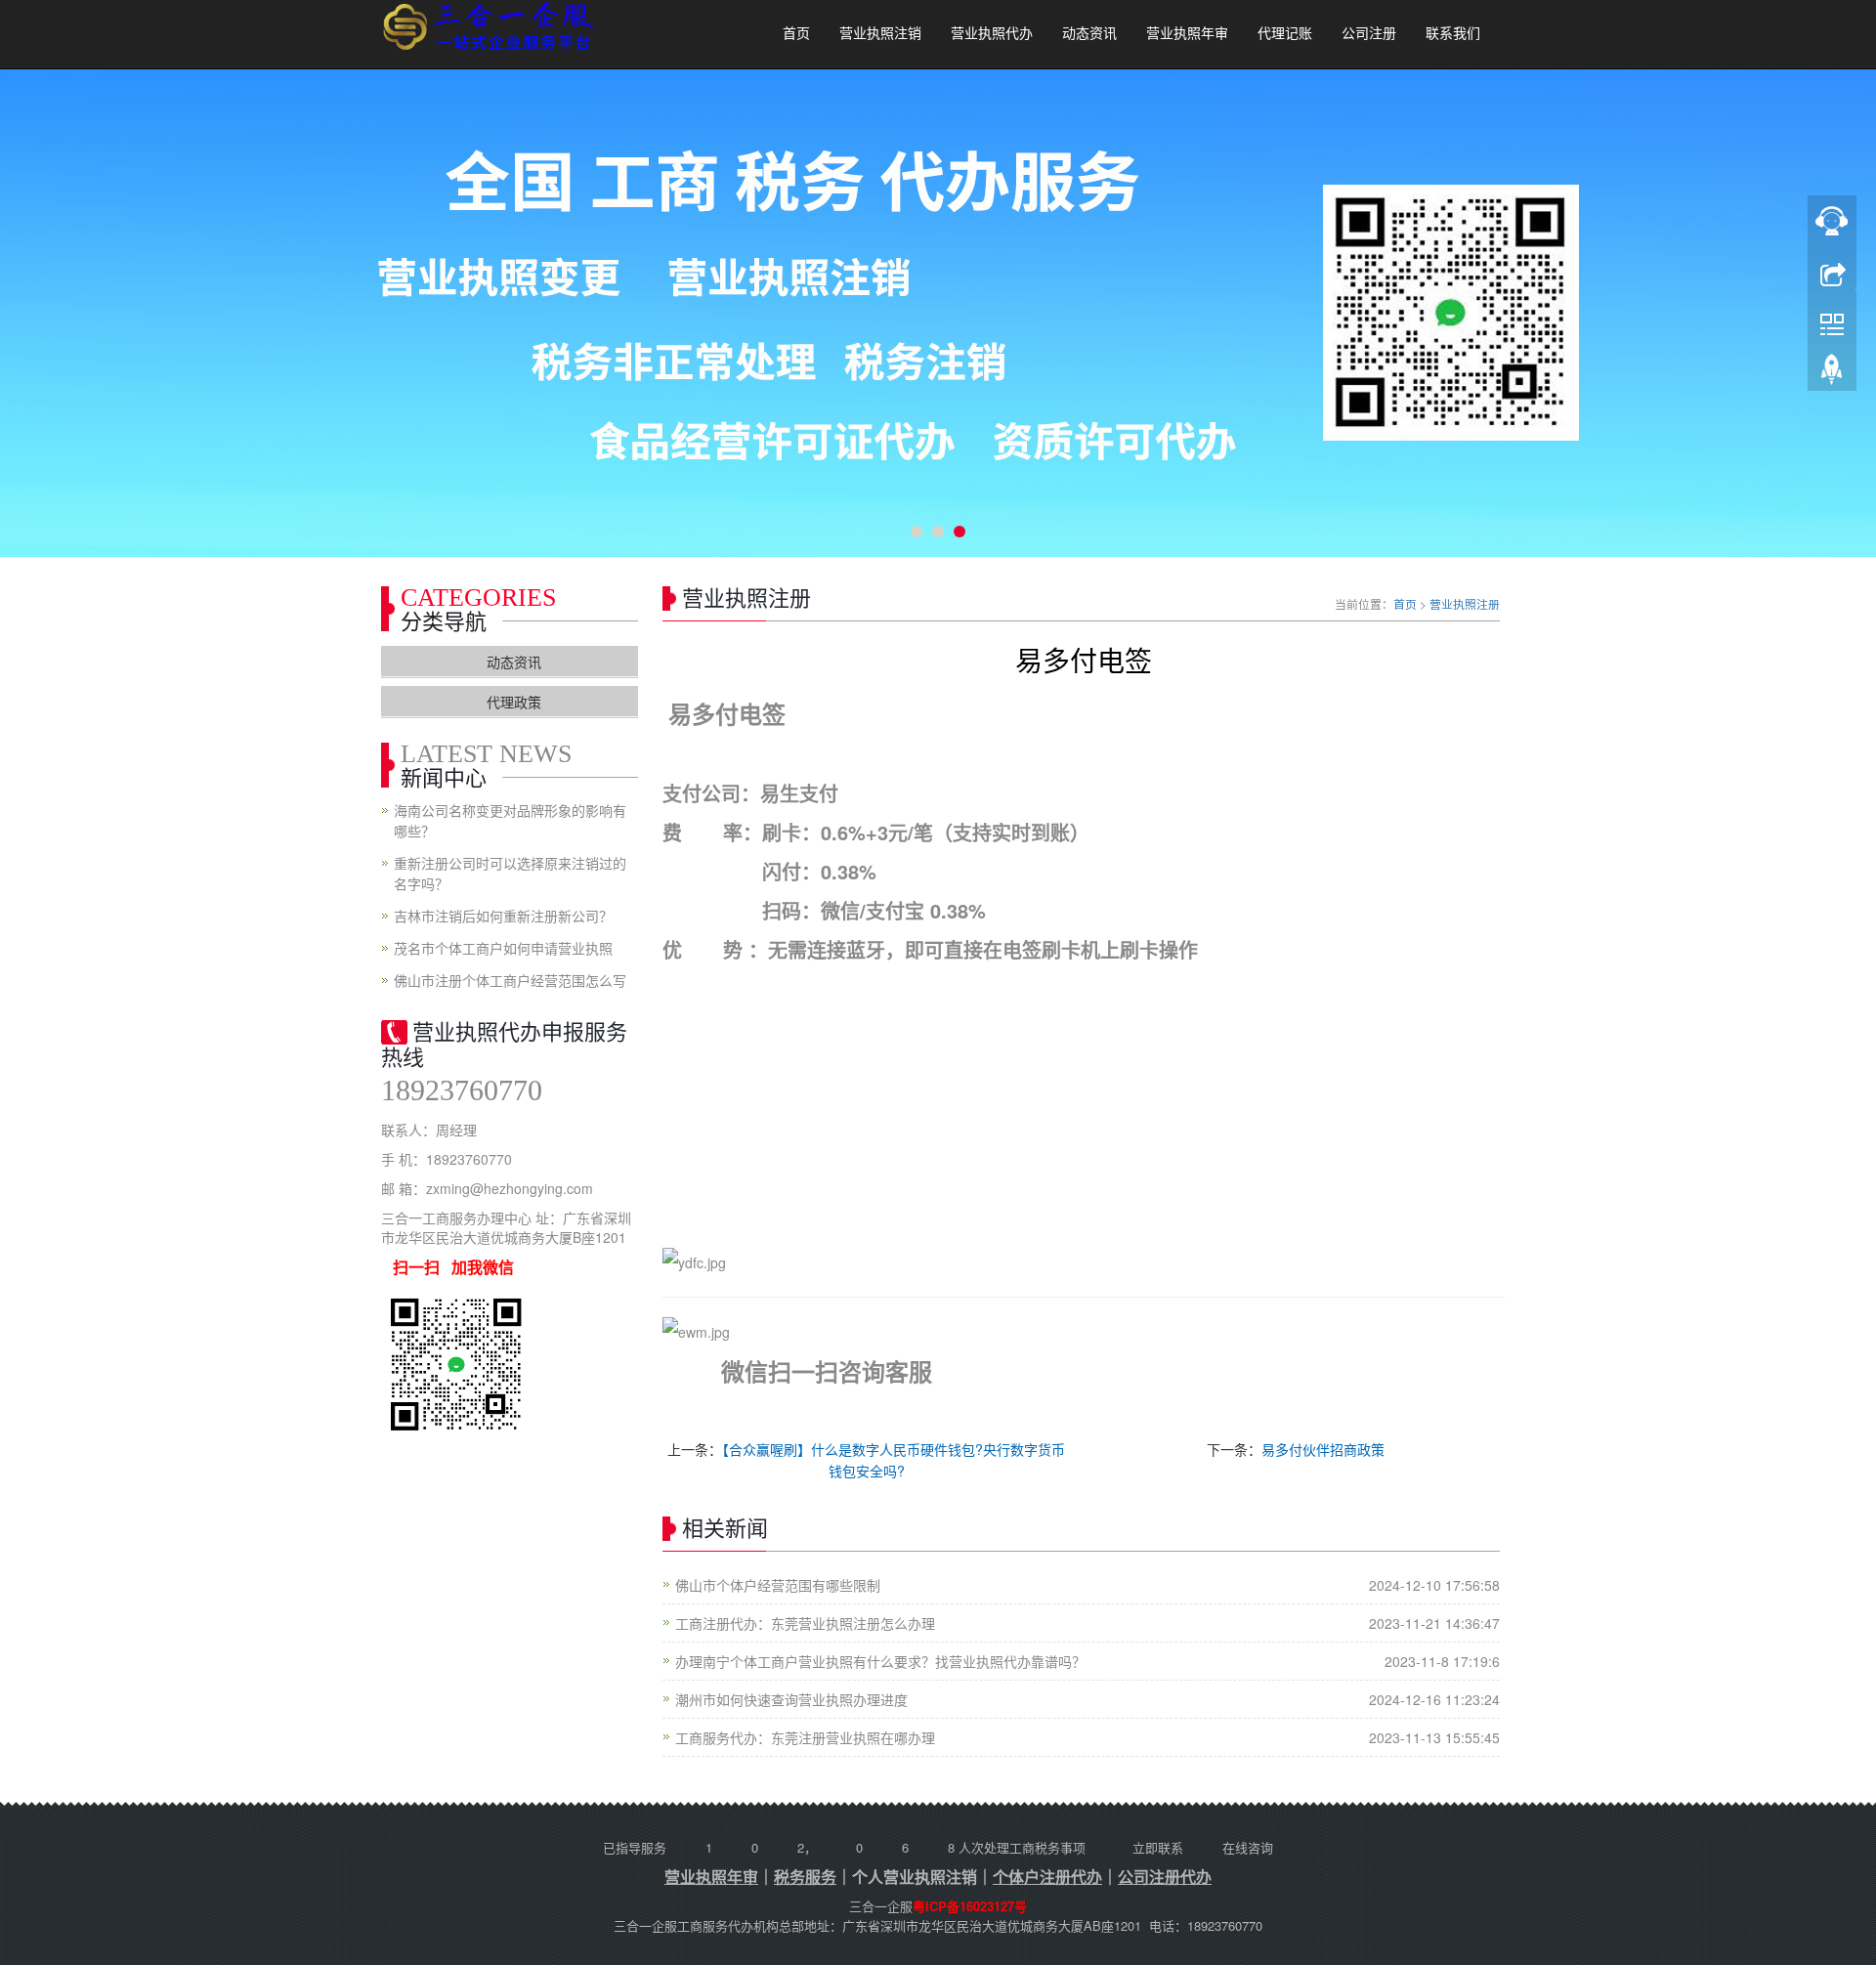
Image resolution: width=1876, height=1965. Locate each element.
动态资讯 (1089, 34)
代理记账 (1285, 34)
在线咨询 (1248, 1847)
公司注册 (1369, 34)
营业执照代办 (992, 34)
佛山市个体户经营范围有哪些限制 (778, 1585)
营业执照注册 (1465, 603)
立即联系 (1158, 1847)
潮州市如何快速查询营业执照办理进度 (791, 1699)
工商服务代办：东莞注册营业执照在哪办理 (805, 1737)
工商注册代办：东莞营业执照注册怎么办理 (805, 1623)
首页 (796, 34)
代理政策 (514, 702)
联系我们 (1453, 34)
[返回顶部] (1832, 374)
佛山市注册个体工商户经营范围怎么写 (510, 980)
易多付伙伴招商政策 (1323, 1449)
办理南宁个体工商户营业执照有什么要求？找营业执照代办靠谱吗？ (880, 1661)
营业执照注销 (880, 34)
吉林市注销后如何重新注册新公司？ (503, 916)
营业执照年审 (1187, 34)
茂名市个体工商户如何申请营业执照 (503, 948)
